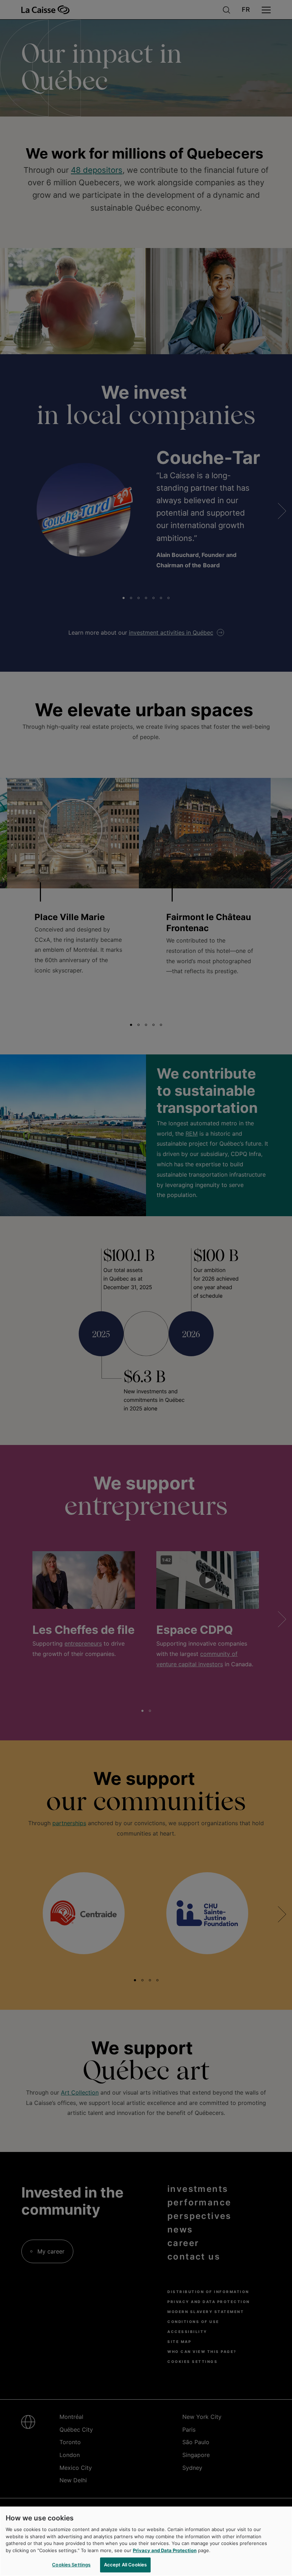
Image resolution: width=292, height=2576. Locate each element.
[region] (146, 2541)
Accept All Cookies (125, 2565)
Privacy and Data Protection (165, 2550)
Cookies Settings (71, 2565)
